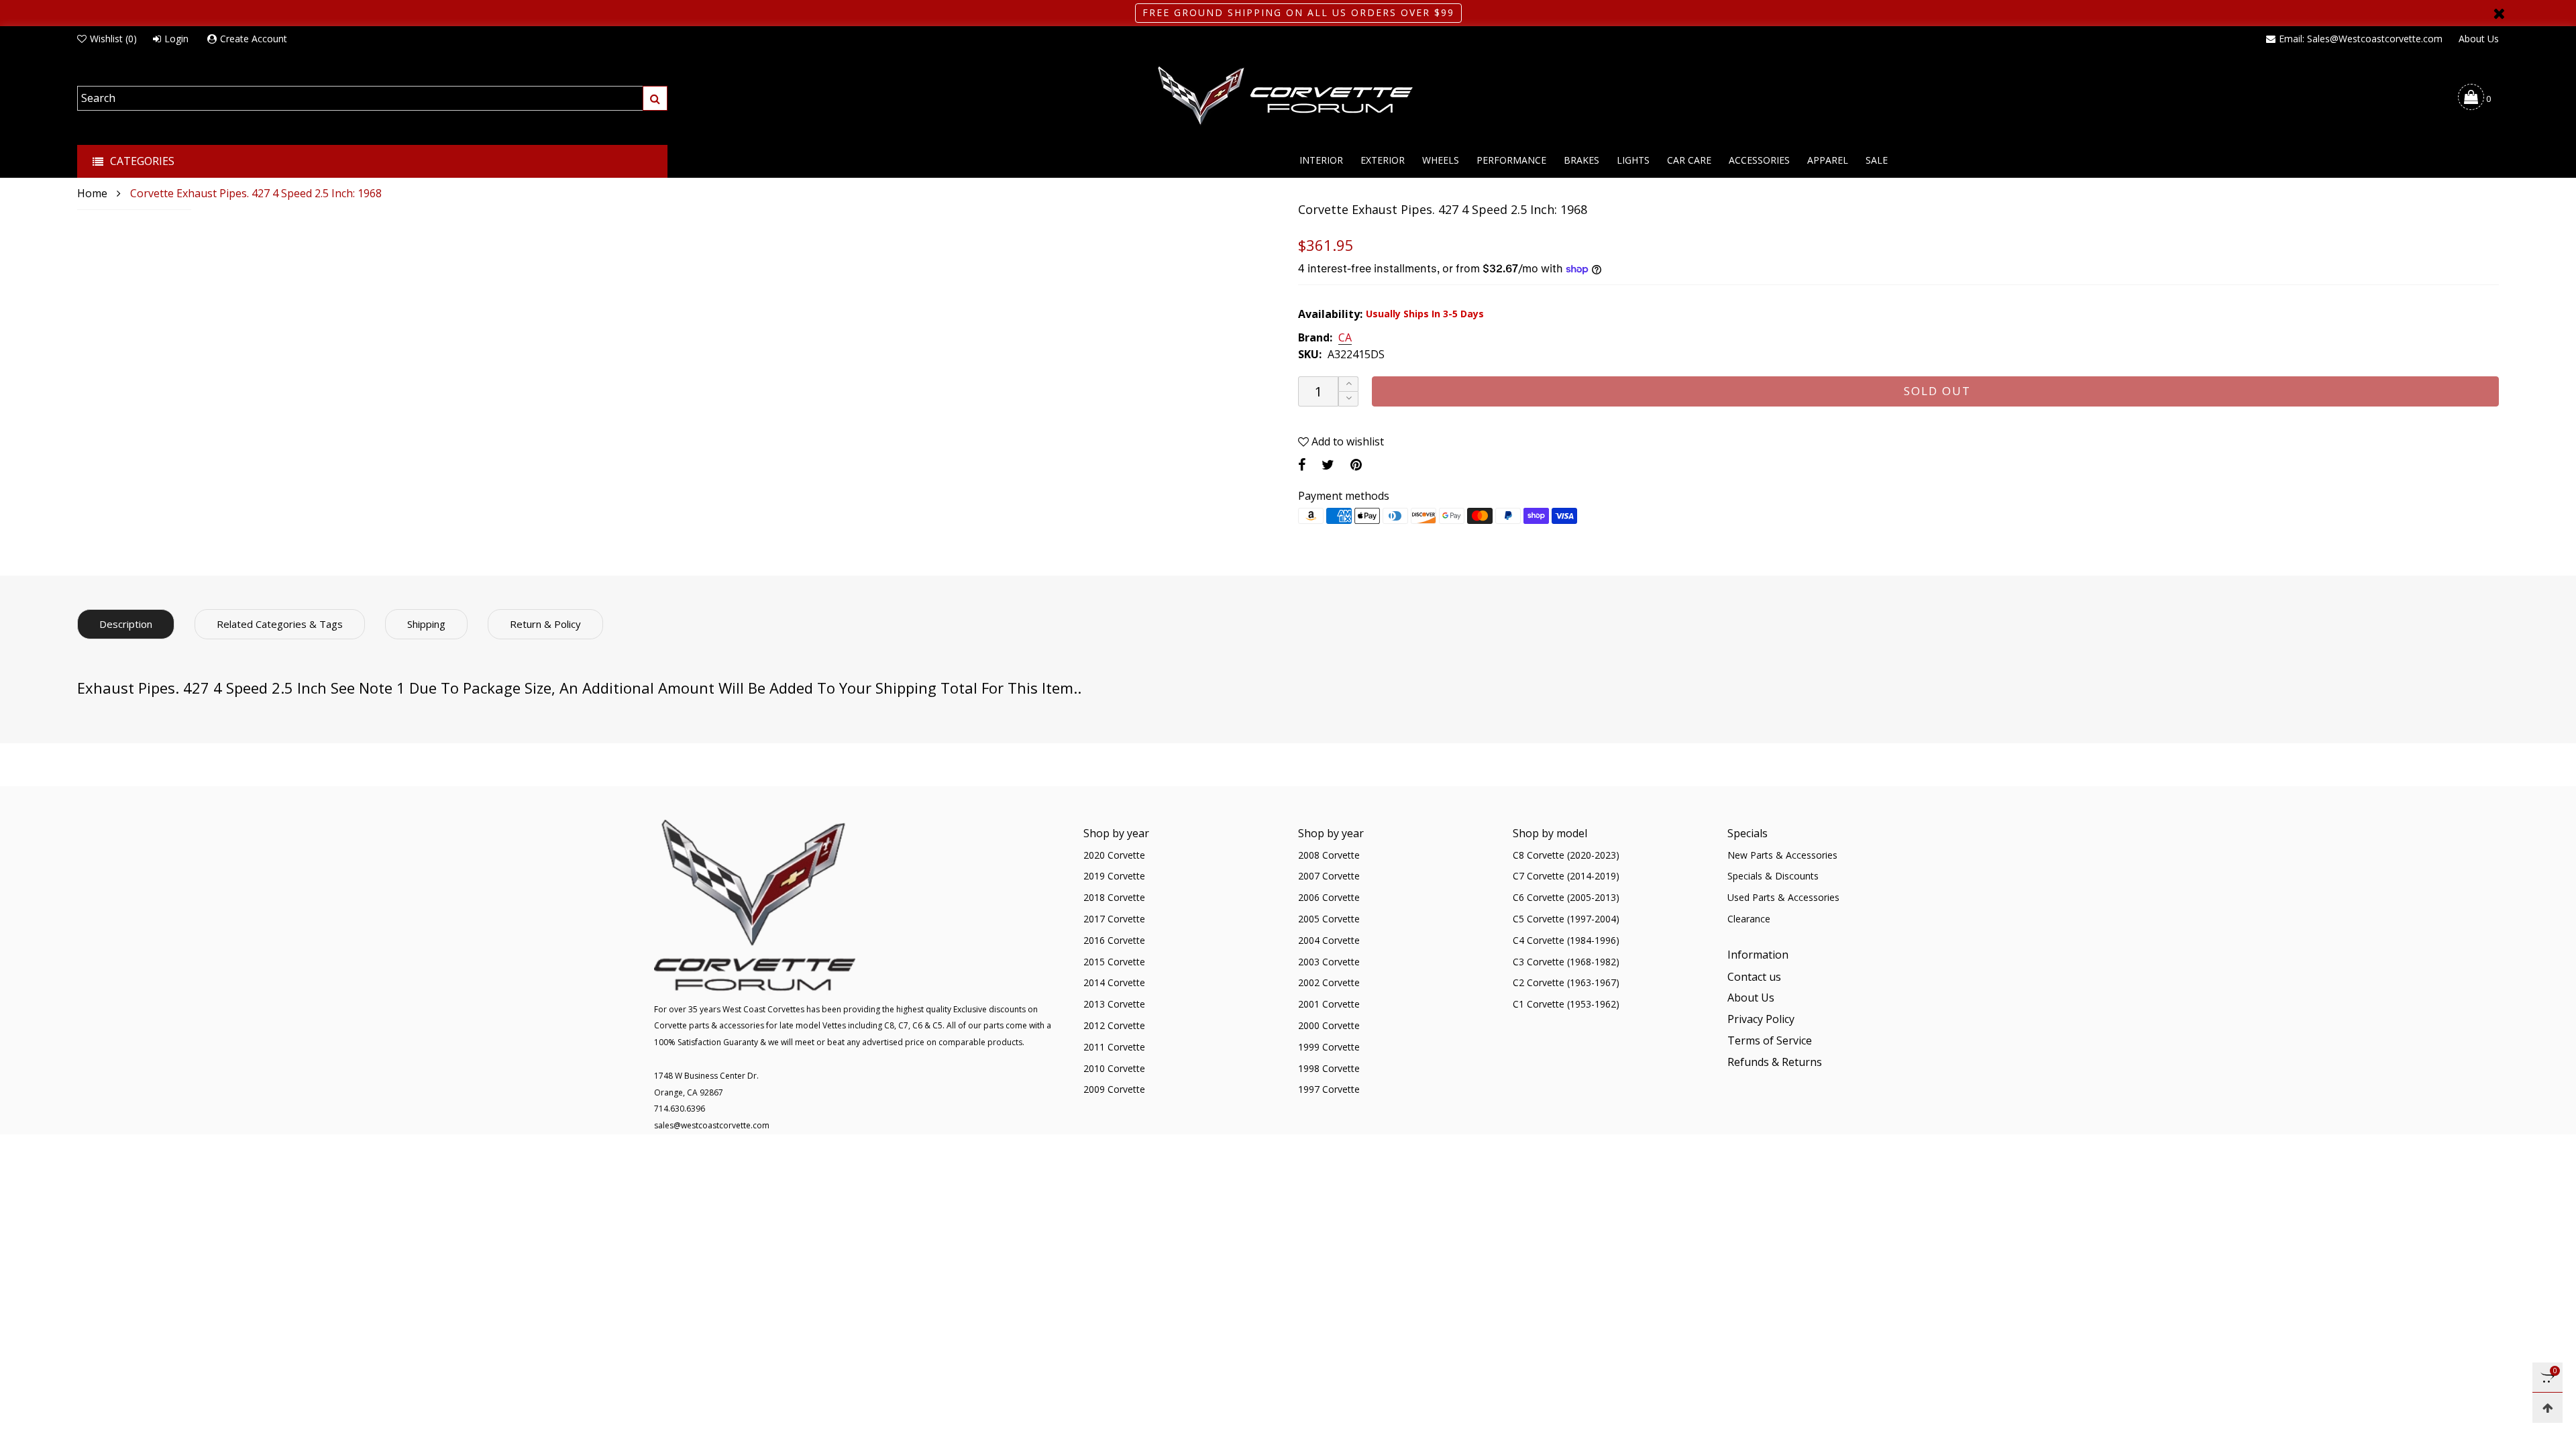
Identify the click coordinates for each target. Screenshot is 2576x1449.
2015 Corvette (1114, 962)
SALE (1877, 160)
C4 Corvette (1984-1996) (1566, 940)
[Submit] (655, 98)
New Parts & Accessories (1782, 855)
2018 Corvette (1114, 897)
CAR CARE (1689, 160)
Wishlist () (113, 39)
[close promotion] (2499, 13)
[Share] (1302, 465)
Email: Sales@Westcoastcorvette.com (2361, 39)
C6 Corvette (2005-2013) (1566, 897)
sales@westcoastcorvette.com (712, 1125)
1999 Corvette (1329, 1047)
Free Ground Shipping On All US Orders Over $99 (1298, 12)
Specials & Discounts (1773, 876)
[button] (1348, 399)
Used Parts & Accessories (1783, 897)
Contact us (1754, 977)
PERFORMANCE (1511, 160)
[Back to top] (2547, 1408)
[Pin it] (1356, 465)
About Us (2479, 39)
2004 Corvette (1329, 940)
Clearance (1749, 919)
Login (176, 39)
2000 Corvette (1329, 1025)
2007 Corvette (1329, 876)
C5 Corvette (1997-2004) (1566, 919)
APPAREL (1828, 160)
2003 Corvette (1329, 962)
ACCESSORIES (1759, 160)
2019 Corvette (1114, 876)
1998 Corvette (1329, 1068)
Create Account (254, 39)
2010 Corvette (1114, 1068)
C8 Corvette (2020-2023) (1566, 855)
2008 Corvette (1329, 855)
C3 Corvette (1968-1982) (1566, 962)
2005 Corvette (1329, 919)
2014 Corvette (1114, 982)
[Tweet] (1328, 465)
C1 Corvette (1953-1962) (1566, 1004)
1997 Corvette (1329, 1089)
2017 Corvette (1114, 919)
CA (1345, 338)
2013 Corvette (1114, 1004)
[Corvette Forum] (1288, 97)
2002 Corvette (1329, 982)
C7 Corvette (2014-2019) (1566, 876)
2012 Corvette (1114, 1025)
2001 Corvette (1329, 1004)
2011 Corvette (1114, 1047)
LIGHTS (1633, 160)
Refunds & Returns (1775, 1062)
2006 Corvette (1329, 897)
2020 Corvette (1114, 855)
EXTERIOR (1383, 160)
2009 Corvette (1114, 1089)
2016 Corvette (1114, 940)
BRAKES (1581, 160)
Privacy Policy (1761, 1019)
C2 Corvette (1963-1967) (1566, 982)
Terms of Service (1770, 1040)
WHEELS (1441, 160)
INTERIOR (1321, 160)
